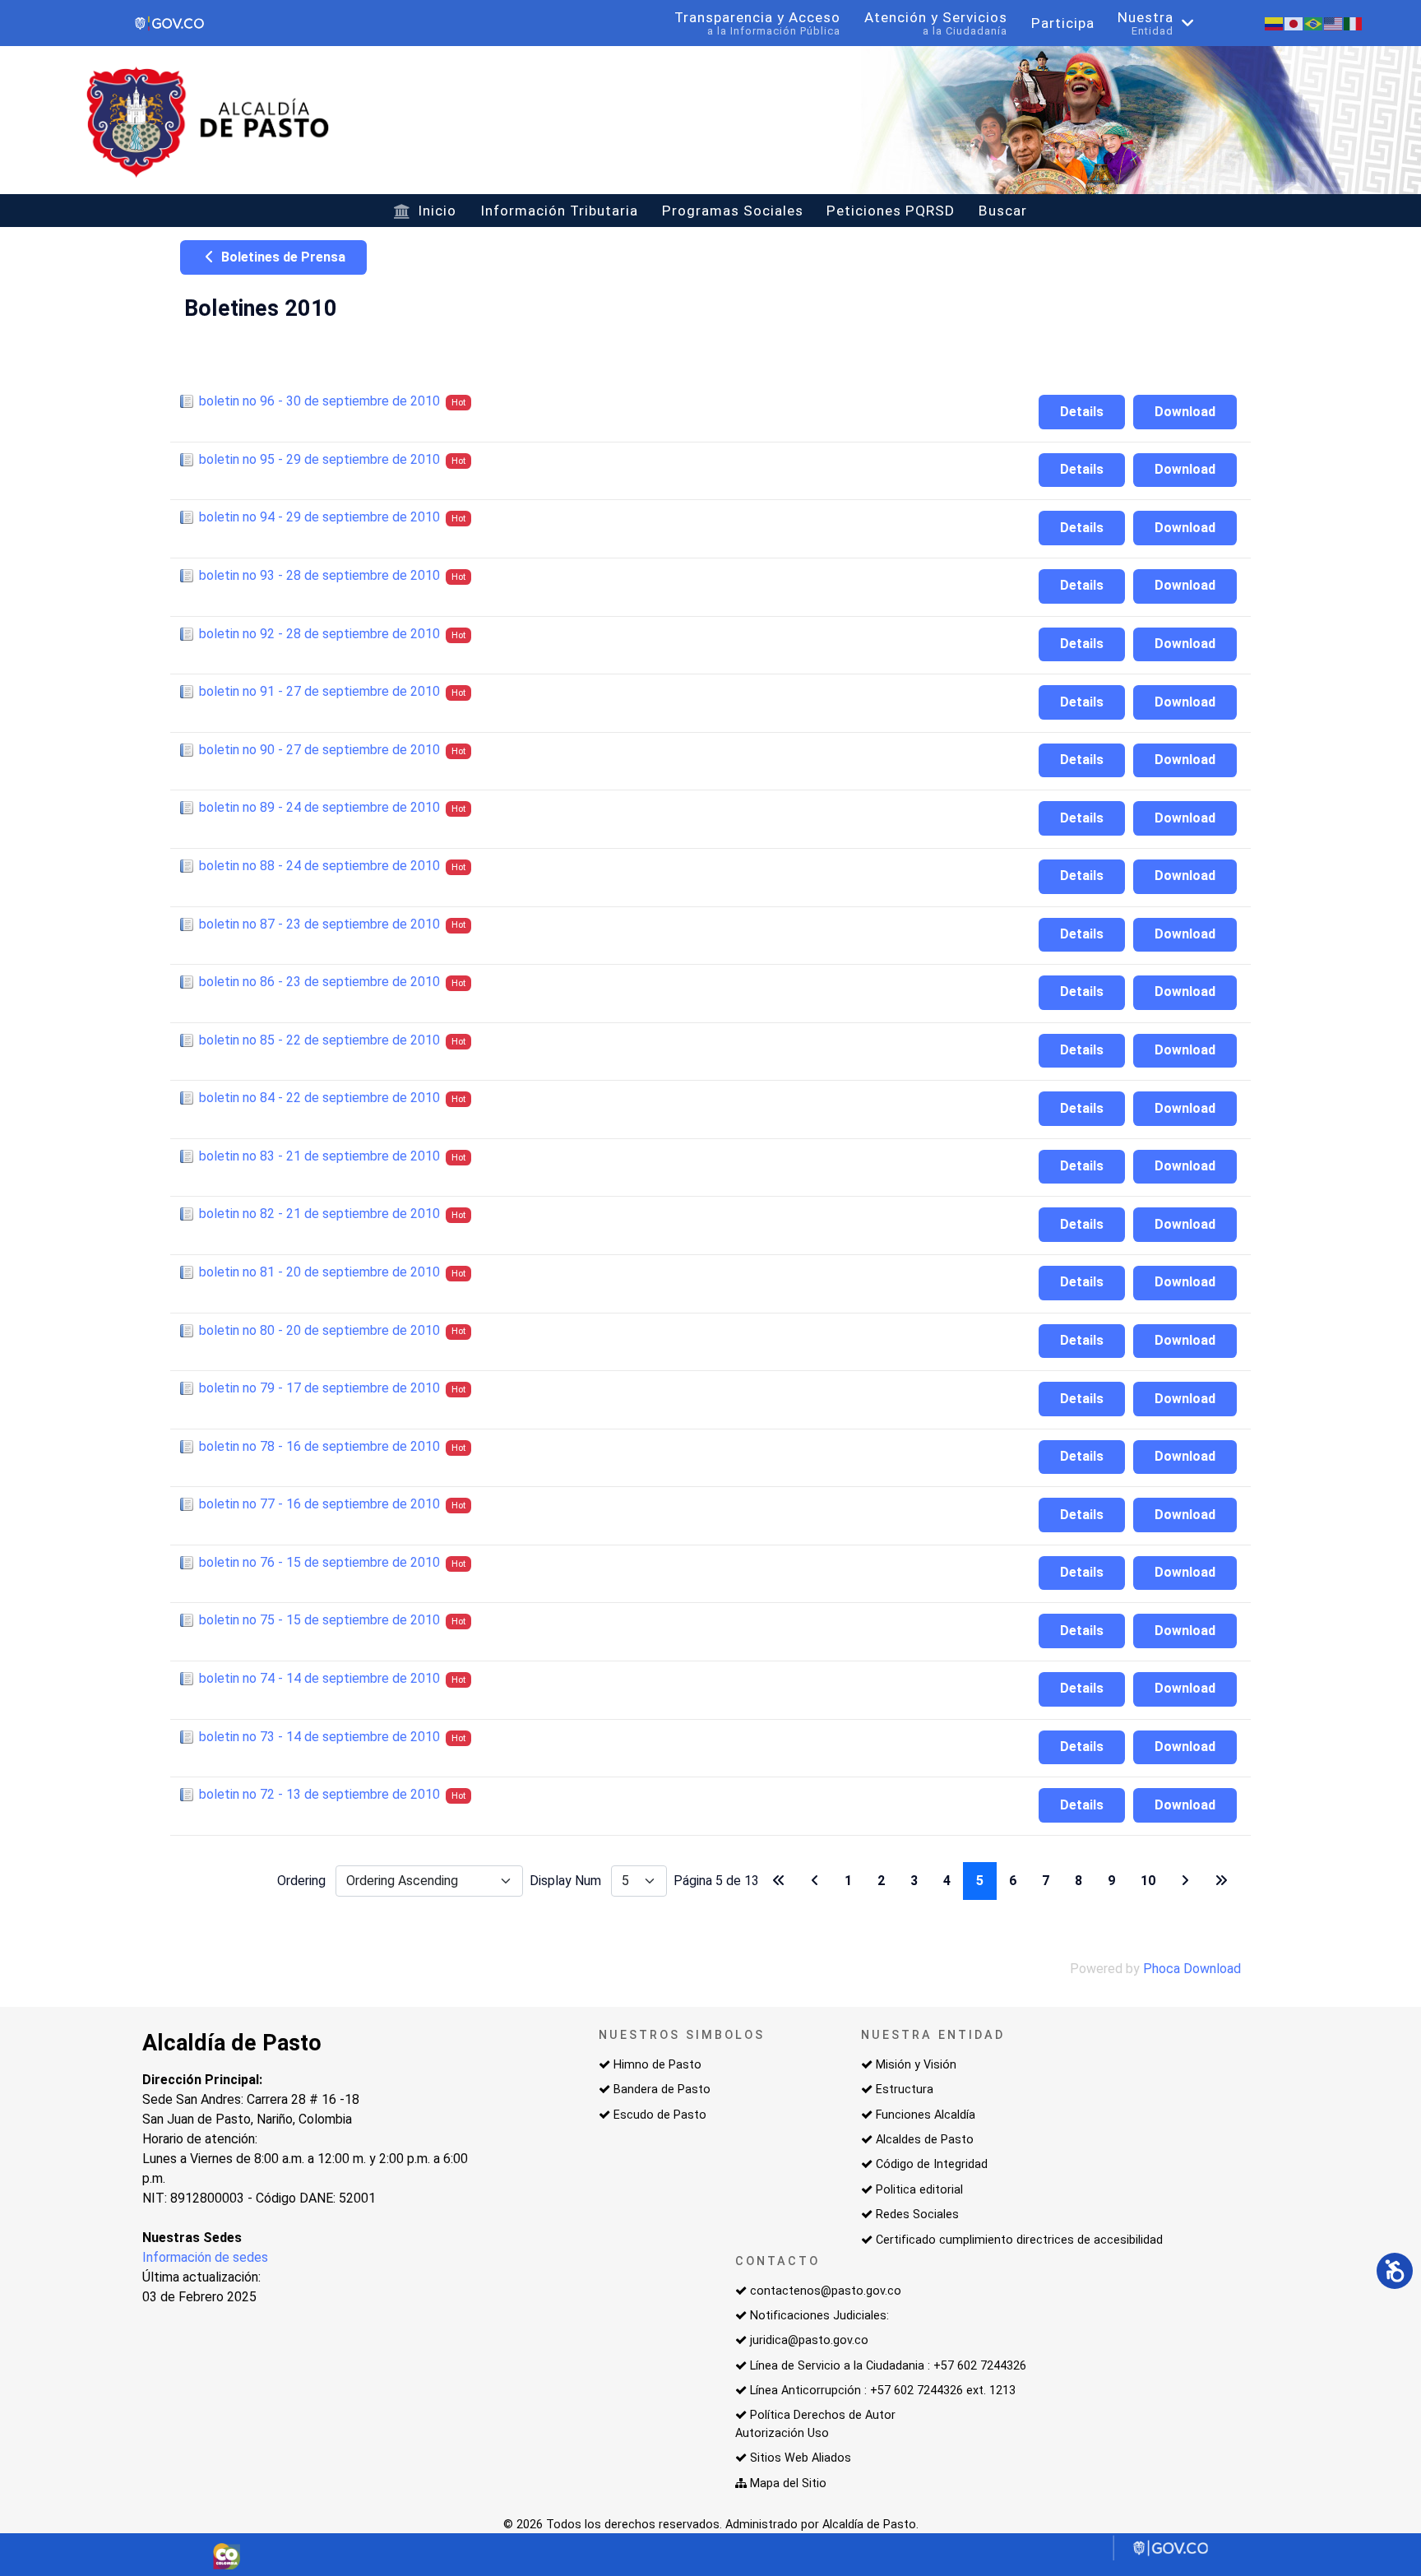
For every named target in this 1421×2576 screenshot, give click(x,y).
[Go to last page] (1221, 1881)
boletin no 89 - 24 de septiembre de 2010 (319, 807)
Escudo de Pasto (660, 2115)
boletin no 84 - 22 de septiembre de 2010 (319, 1098)
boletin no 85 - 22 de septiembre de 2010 (319, 1040)
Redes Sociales (917, 2215)
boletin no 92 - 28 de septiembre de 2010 (319, 634)
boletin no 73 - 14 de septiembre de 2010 (319, 1737)
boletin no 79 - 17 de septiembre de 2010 (319, 1388)
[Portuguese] (1314, 23)
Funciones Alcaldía (926, 2115)
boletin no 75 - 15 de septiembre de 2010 (319, 1620)
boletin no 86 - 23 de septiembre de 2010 (319, 982)
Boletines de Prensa (282, 257)
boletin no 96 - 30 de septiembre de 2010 (319, 401)
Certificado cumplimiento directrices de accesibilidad (1019, 2240)
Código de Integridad (932, 2164)
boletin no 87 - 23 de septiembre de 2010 (319, 924)
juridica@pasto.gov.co (809, 2340)
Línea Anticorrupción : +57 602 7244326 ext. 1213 (883, 2391)
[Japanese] (1294, 23)
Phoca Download (1192, 1969)
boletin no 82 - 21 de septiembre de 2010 (319, 1214)
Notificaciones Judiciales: (819, 2316)
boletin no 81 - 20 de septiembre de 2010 (319, 1272)
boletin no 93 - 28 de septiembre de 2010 (319, 575)
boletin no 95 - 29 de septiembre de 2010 (319, 459)
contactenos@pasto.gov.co (826, 2291)
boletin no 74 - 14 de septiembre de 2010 (319, 1678)
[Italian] (1354, 23)
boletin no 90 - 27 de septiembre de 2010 (319, 750)
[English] (1334, 23)
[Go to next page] (1185, 1881)
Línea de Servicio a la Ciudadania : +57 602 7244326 (888, 2366)
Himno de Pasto (657, 2065)
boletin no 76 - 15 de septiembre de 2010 (319, 1562)
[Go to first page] (779, 1881)
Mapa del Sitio (788, 2483)
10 (1148, 1881)
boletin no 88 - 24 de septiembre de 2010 (319, 866)
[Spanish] (1275, 23)
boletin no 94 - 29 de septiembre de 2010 (319, 517)
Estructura (905, 2090)
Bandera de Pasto (662, 2090)
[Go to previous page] (815, 1881)
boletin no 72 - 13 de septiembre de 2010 (319, 1794)
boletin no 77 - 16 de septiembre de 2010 (319, 1504)
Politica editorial (919, 2190)
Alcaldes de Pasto (925, 2140)
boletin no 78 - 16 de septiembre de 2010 (319, 1446)
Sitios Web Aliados (801, 2458)
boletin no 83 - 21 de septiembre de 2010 (319, 1156)
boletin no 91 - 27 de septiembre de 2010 (319, 691)
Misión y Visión (916, 2065)
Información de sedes (205, 2257)
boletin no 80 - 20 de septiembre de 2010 (319, 1330)
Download (1185, 412)
